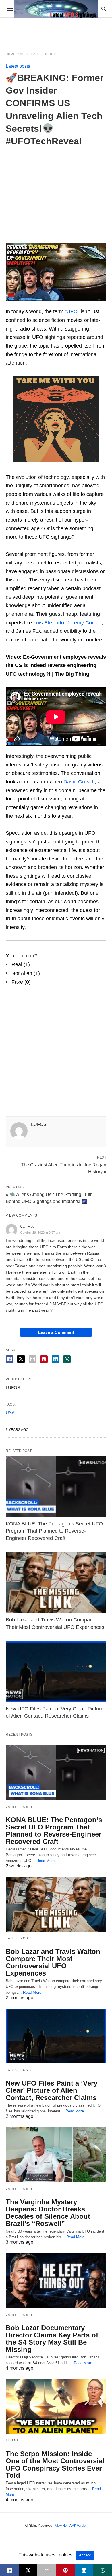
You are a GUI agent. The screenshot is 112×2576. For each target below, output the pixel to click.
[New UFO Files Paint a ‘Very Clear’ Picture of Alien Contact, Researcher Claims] (56, 1672)
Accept (85, 2555)
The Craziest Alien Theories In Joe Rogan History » (64, 1168)
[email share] (32, 1359)
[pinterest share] (44, 1359)
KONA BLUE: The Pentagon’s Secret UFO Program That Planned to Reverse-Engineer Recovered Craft (54, 1531)
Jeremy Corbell (84, 623)
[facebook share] (9, 1359)
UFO (72, 311)
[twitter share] (21, 1359)
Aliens (12, 2440)
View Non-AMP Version (71, 2526)
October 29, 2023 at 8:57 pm (40, 1232)
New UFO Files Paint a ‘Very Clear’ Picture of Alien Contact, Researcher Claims (52, 2090)
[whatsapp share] (67, 1359)
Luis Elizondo (49, 623)
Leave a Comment (56, 1332)
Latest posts (44, 54)
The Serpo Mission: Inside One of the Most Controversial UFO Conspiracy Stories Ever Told (55, 2464)
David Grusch (79, 782)
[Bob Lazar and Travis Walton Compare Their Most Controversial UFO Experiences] (56, 1583)
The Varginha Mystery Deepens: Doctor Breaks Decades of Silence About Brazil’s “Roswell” (48, 2213)
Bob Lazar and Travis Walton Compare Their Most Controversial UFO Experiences (53, 1962)
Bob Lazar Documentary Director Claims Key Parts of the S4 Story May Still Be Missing (52, 2339)
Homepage (15, 54)
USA (10, 1413)
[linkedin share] (55, 1359)
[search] (104, 9)
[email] (47, 2570)
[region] (56, 191)
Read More (46, 1861)
